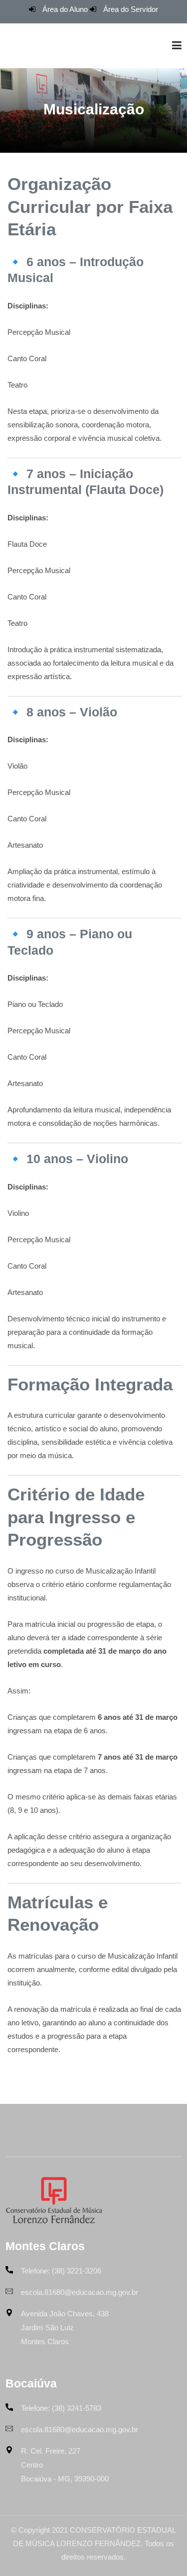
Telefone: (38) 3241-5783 (61, 2408)
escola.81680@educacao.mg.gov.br (80, 2292)
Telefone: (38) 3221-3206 (61, 2271)
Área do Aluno (65, 9)
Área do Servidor (131, 9)
